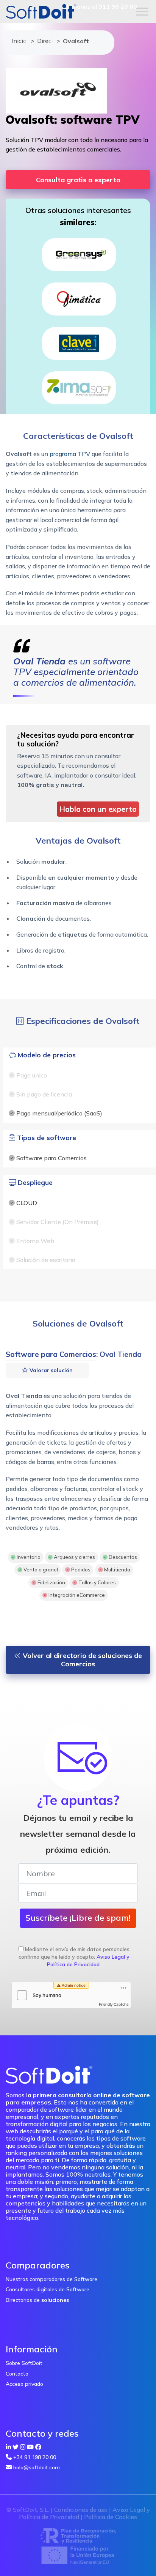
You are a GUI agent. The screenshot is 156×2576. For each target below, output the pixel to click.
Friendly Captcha (114, 2004)
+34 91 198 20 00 (35, 2457)
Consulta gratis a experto (78, 180)
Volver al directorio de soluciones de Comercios (81, 1660)
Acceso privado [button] (24, 2384)
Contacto (17, 2374)
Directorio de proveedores (43, 41)
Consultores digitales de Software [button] (48, 2289)
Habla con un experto (98, 809)
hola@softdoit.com (37, 2467)
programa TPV (70, 454)
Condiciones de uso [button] (81, 2510)
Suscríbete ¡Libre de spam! (78, 1918)
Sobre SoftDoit (24, 2363)
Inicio (17, 41)
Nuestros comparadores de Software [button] (51, 2279)
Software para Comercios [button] (51, 1354)
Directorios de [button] (37, 2300)
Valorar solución (50, 1370)
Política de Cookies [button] (111, 2517)
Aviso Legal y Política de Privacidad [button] (88, 1961)
